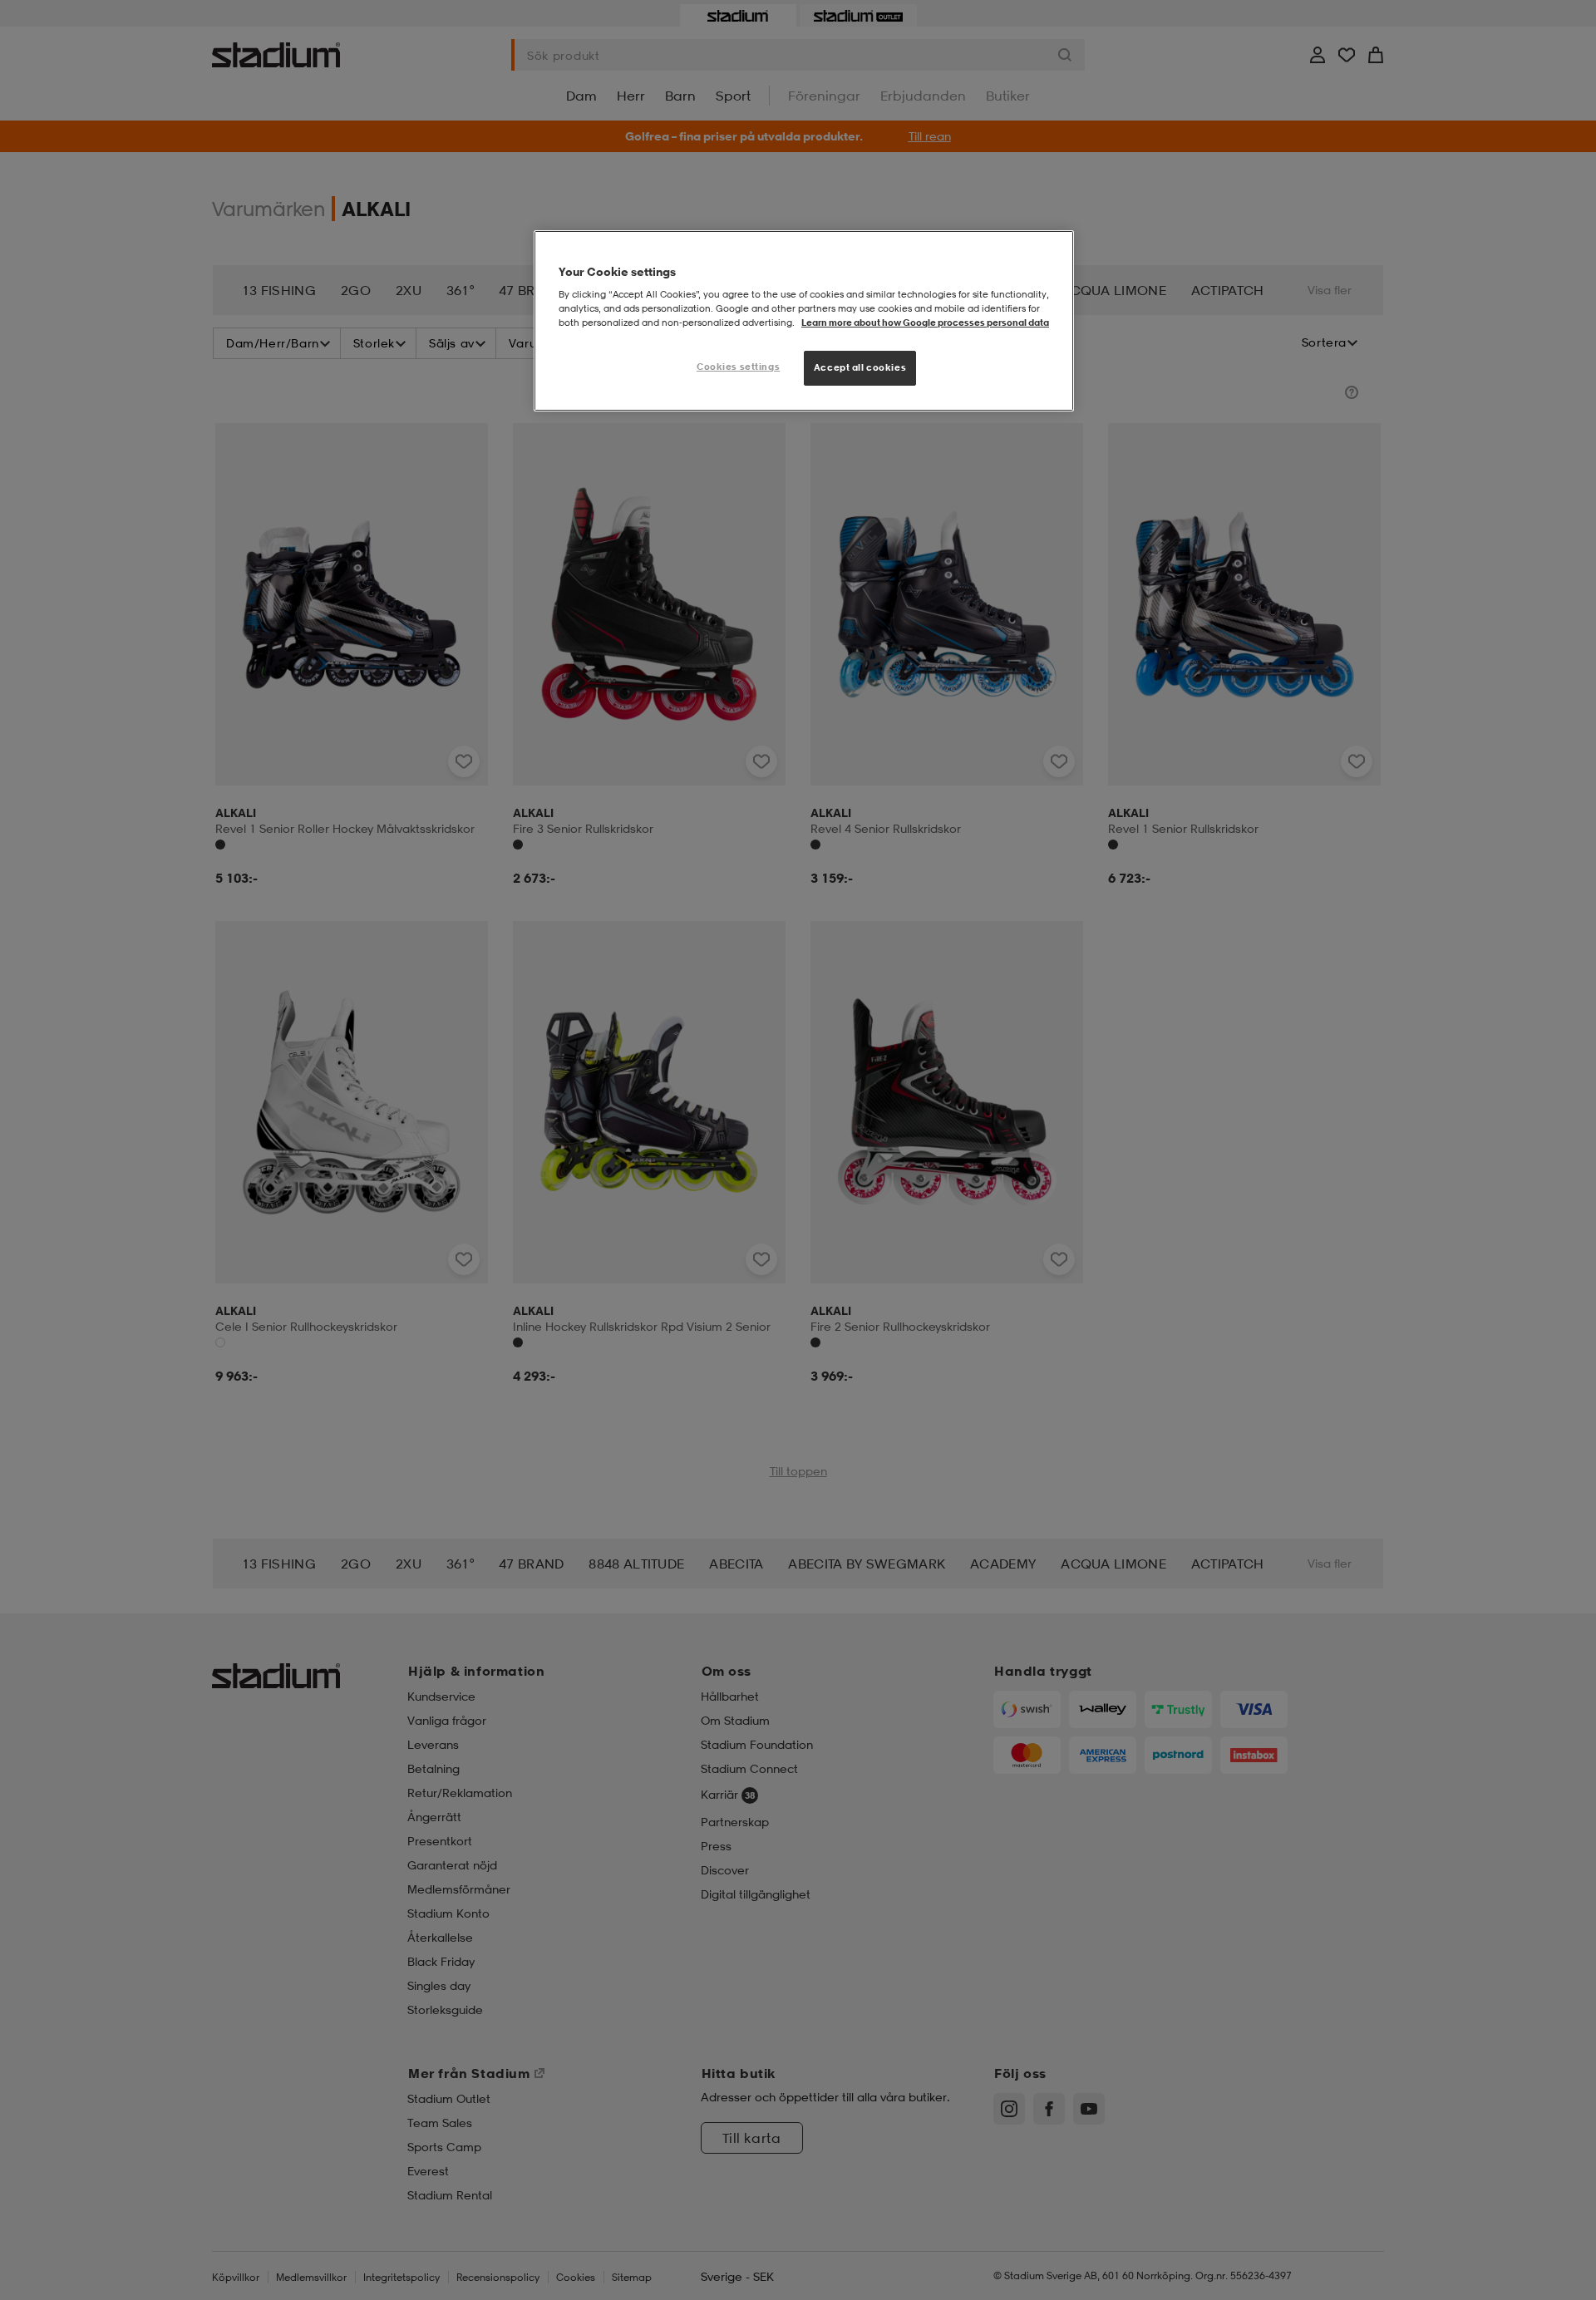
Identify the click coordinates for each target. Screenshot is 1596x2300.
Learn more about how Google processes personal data (925, 323)
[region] (804, 321)
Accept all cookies (860, 367)
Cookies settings (738, 367)
